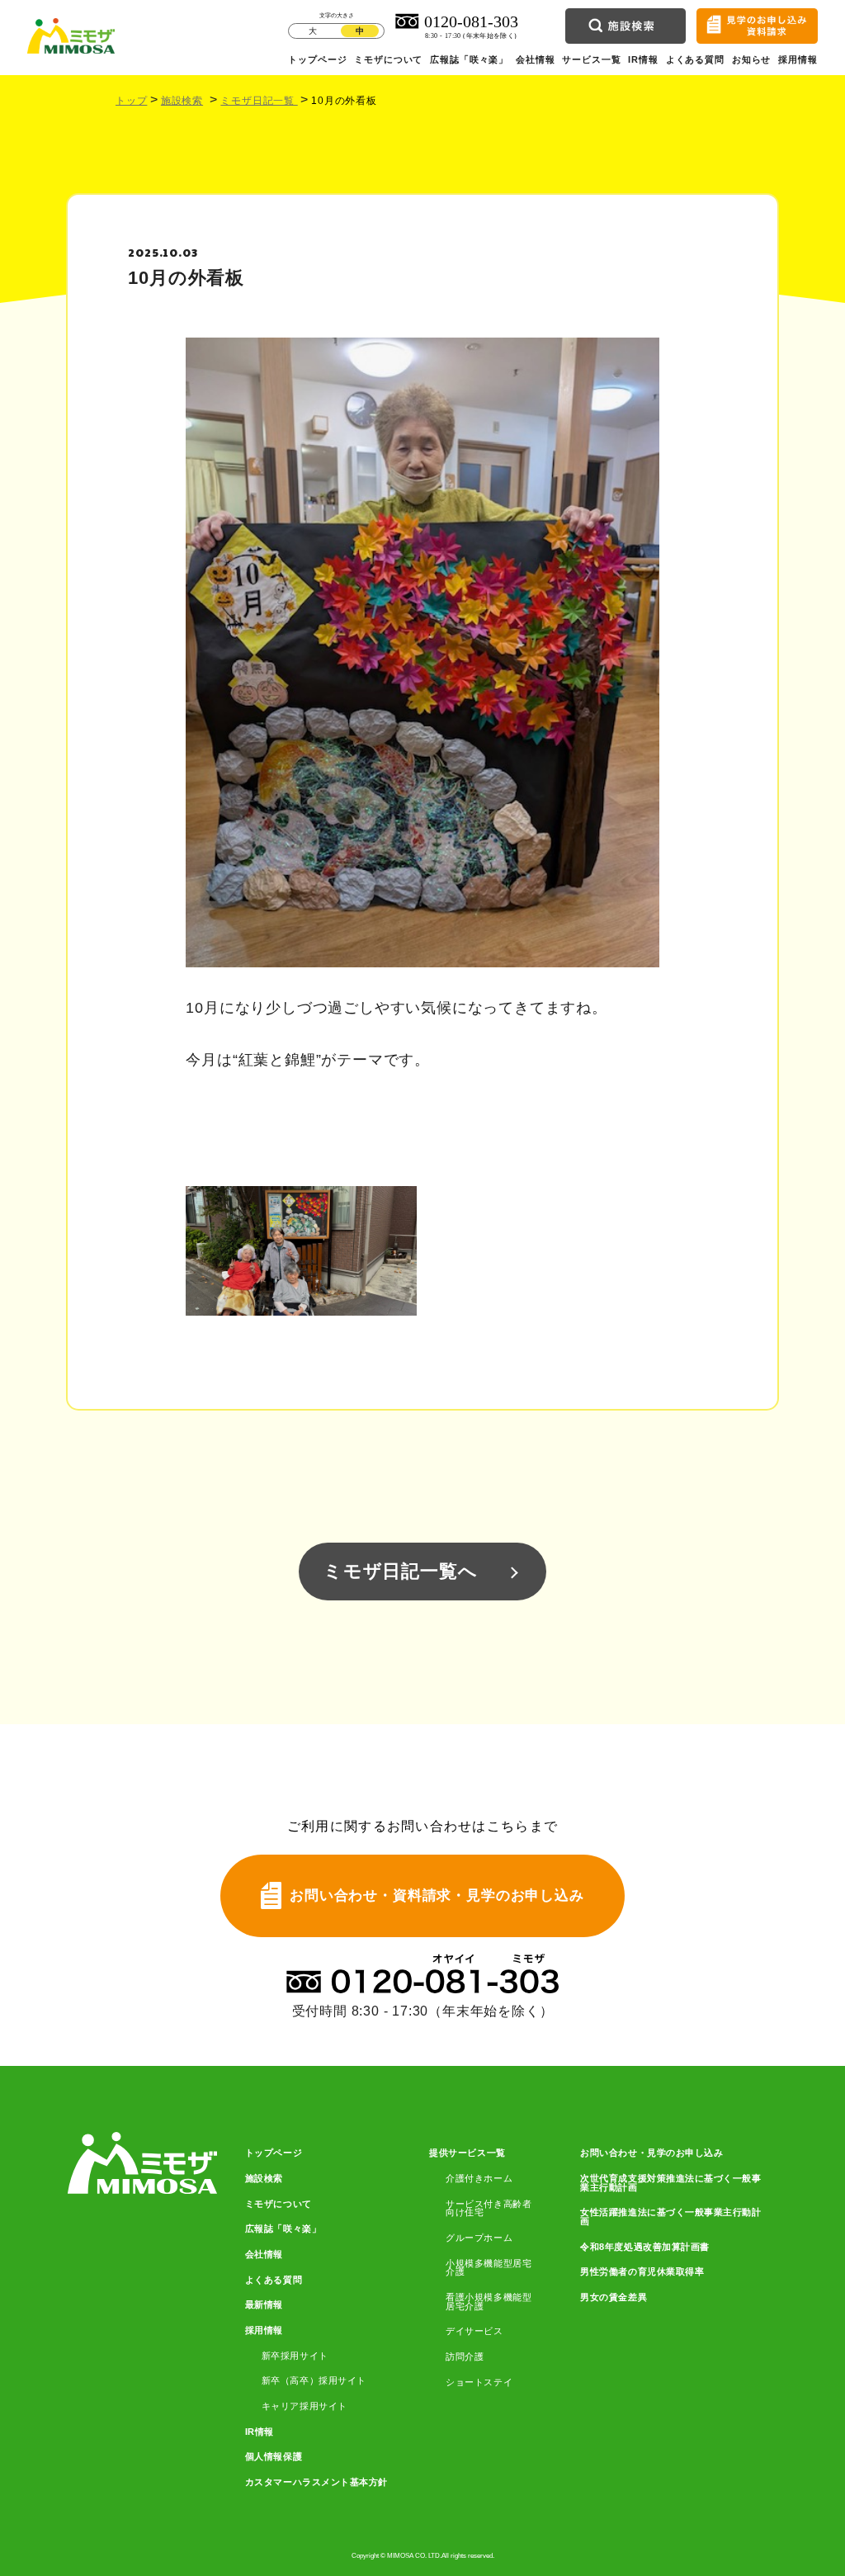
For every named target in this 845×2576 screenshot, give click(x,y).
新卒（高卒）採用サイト (314, 2381)
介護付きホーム (479, 2179)
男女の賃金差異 (614, 2297)
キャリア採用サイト (304, 2406)
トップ (131, 101)
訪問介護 (465, 2357)
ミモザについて (388, 59)
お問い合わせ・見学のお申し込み (651, 2153)
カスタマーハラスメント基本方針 (316, 2482)
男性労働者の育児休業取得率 (642, 2272)
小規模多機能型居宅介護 (489, 2268)
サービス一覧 (591, 59)
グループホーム (479, 2238)
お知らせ (751, 59)
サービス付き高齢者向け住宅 (489, 2208)
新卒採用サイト (295, 2356)
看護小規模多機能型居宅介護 (489, 2302)
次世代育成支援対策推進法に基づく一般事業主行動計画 (670, 2183)
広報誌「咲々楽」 (469, 59)
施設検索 (182, 101)
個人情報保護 (274, 2457)
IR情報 (643, 59)
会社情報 (535, 59)
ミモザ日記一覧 (259, 101)
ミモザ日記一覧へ (400, 1571)
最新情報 (264, 2305)
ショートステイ (479, 2382)
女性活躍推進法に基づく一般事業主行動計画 (670, 2217)
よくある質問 (695, 59)
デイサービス (474, 2331)
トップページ (317, 59)
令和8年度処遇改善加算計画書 (644, 2247)
